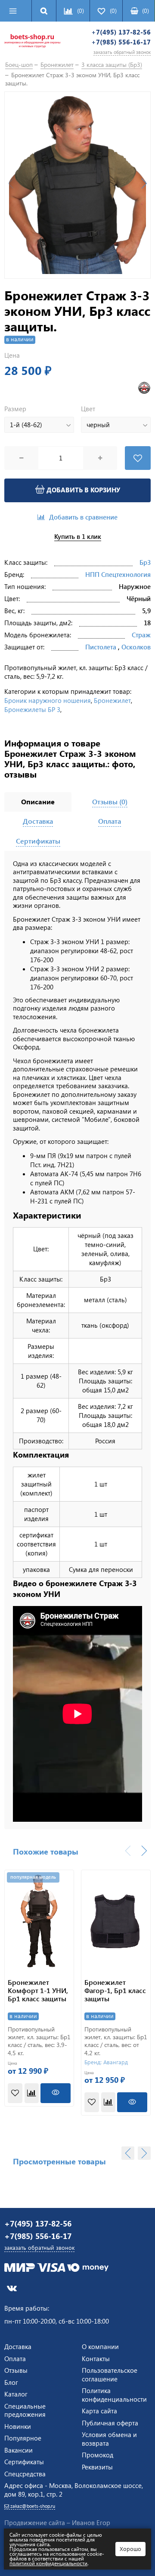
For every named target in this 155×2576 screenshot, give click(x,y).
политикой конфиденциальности (48, 2563)
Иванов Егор (91, 2522)
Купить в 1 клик (78, 537)
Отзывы (16, 2370)
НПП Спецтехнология (118, 574)
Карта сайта (99, 2411)
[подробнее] (56, 2093)
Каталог (16, 2394)
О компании (100, 2346)
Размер (15, 409)
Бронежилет (112, 700)
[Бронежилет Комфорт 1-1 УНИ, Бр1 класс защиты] (39, 1920)
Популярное (23, 2438)
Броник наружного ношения (48, 700)
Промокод (98, 2455)
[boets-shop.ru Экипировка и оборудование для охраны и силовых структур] (32, 42)
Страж (141, 635)
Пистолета (101, 647)
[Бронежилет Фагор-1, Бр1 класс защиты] (116, 1920)
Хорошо (130, 2549)
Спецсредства (25, 2474)
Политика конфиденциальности (114, 2395)
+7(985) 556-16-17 (121, 42)
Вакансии (19, 2450)
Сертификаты (24, 2462)
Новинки (18, 2426)
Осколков (136, 647)
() (146, 11)
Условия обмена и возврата (109, 2439)
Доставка (18, 2346)
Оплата (15, 2359)
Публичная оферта (110, 2423)
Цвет (88, 409)
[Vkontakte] (12, 2288)
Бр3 (145, 562)
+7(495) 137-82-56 (121, 32)
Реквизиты (97, 2467)
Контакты (96, 2359)
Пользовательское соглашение (110, 2374)
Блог (11, 2382)
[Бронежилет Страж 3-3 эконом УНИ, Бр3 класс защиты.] (77, 185)
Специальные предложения (25, 2410)
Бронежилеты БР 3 (32, 709)
